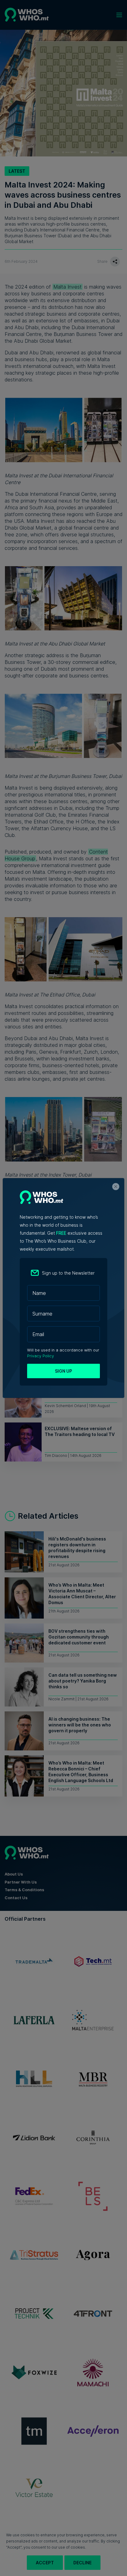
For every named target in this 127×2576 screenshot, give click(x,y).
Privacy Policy (41, 1356)
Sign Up (63, 1371)
